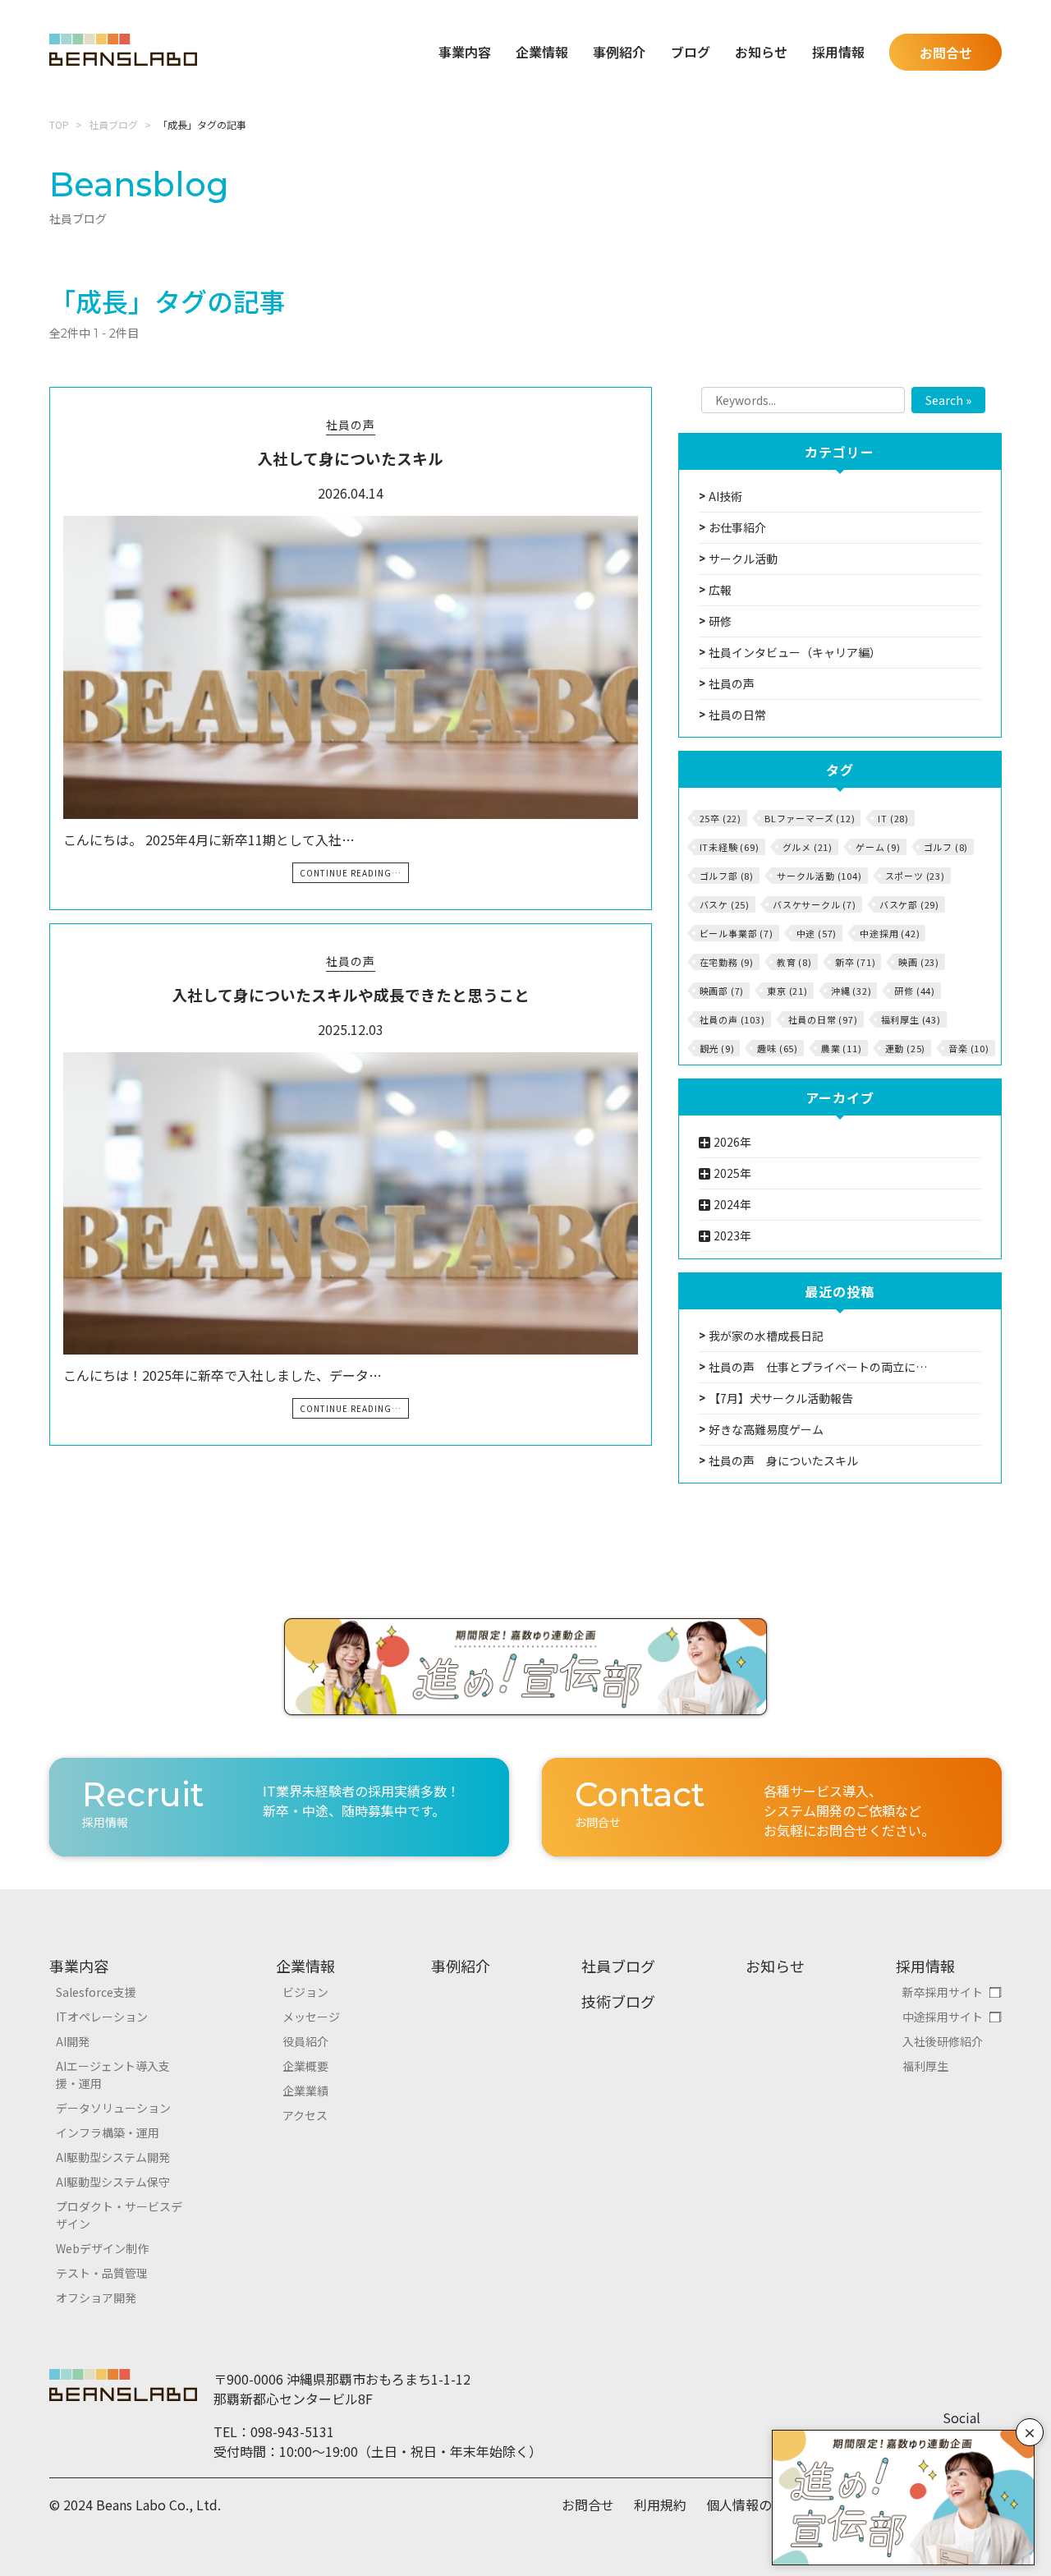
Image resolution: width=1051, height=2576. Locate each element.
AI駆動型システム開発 (113, 2157)
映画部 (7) (722, 991)
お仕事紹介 (737, 527)
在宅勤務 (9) (727, 962)
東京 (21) (787, 991)
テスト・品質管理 (102, 2273)
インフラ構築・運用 (108, 2132)
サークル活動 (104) (819, 876)
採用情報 (925, 1966)
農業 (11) (842, 1048)
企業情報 (305, 1966)
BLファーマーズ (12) (810, 818)
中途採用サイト (943, 2017)
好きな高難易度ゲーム (766, 1429)
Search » (948, 400)
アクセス (305, 2115)
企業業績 (305, 2091)
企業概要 (305, 2066)
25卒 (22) (721, 818)
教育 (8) (794, 962)
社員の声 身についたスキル (783, 1460)
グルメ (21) (808, 847)
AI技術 (725, 496)
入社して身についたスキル (350, 458)
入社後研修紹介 (943, 2041)
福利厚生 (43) (911, 1019)
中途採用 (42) (890, 933)
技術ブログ (618, 2001)
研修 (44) (915, 991)
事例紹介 (619, 52)
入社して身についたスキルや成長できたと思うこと (351, 994)
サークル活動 (743, 559)
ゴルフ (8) (946, 847)
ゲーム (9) (878, 847)
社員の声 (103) (732, 1019)
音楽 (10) (969, 1048)
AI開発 (73, 2041)
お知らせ (761, 52)
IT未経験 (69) (730, 847)
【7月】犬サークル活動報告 (781, 1398)
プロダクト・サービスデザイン (119, 2215)
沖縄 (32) (851, 991)
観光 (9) (717, 1048)
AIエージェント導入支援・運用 (113, 2075)
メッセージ (311, 2017)
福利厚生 (925, 2066)
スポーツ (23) (915, 876)
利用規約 (660, 2505)
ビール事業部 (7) (737, 933)
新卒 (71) (856, 962)
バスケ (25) (725, 904)
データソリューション (113, 2108)
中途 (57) (817, 933)
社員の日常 (737, 715)
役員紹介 (305, 2041)
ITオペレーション (102, 2017)
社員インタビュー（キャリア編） (795, 652)
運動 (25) (906, 1048)
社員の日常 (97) (823, 1019)
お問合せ (946, 53)
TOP (59, 124)
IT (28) (893, 818)
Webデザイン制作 (102, 2248)
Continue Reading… (351, 873)
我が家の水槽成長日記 (766, 1336)
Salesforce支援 (96, 1992)
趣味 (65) (778, 1048)
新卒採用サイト (943, 1992)
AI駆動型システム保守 (113, 2182)
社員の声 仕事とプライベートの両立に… (818, 1367)
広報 (720, 590)
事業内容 (79, 1966)
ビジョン (305, 1992)
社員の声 (351, 425)
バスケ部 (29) (909, 904)
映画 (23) (919, 962)
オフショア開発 (96, 2298)
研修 (720, 621)
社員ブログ (113, 124)
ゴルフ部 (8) (727, 876)
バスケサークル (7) (815, 904)
